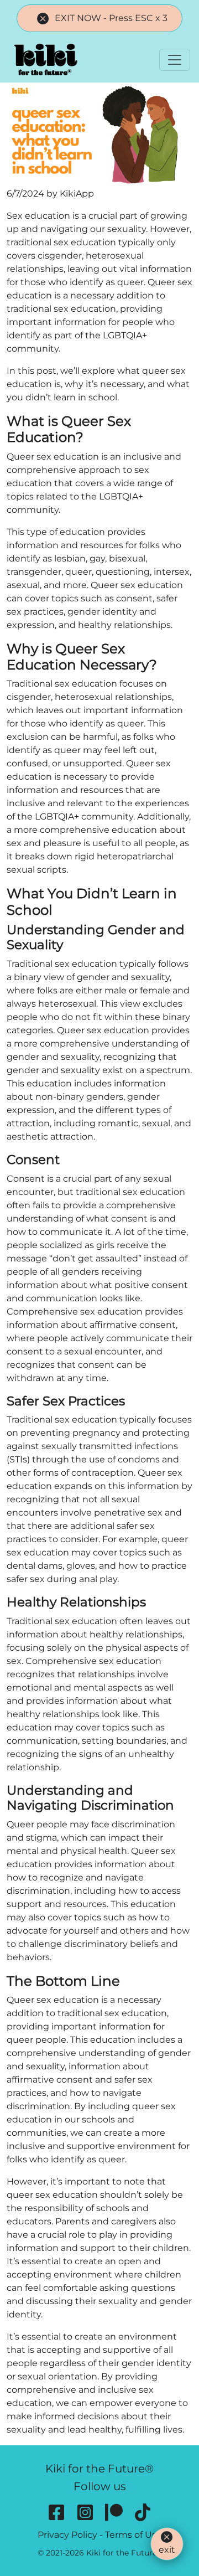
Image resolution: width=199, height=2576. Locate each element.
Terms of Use (133, 2535)
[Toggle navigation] (175, 60)
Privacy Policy (67, 2535)
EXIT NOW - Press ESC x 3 (111, 18)
